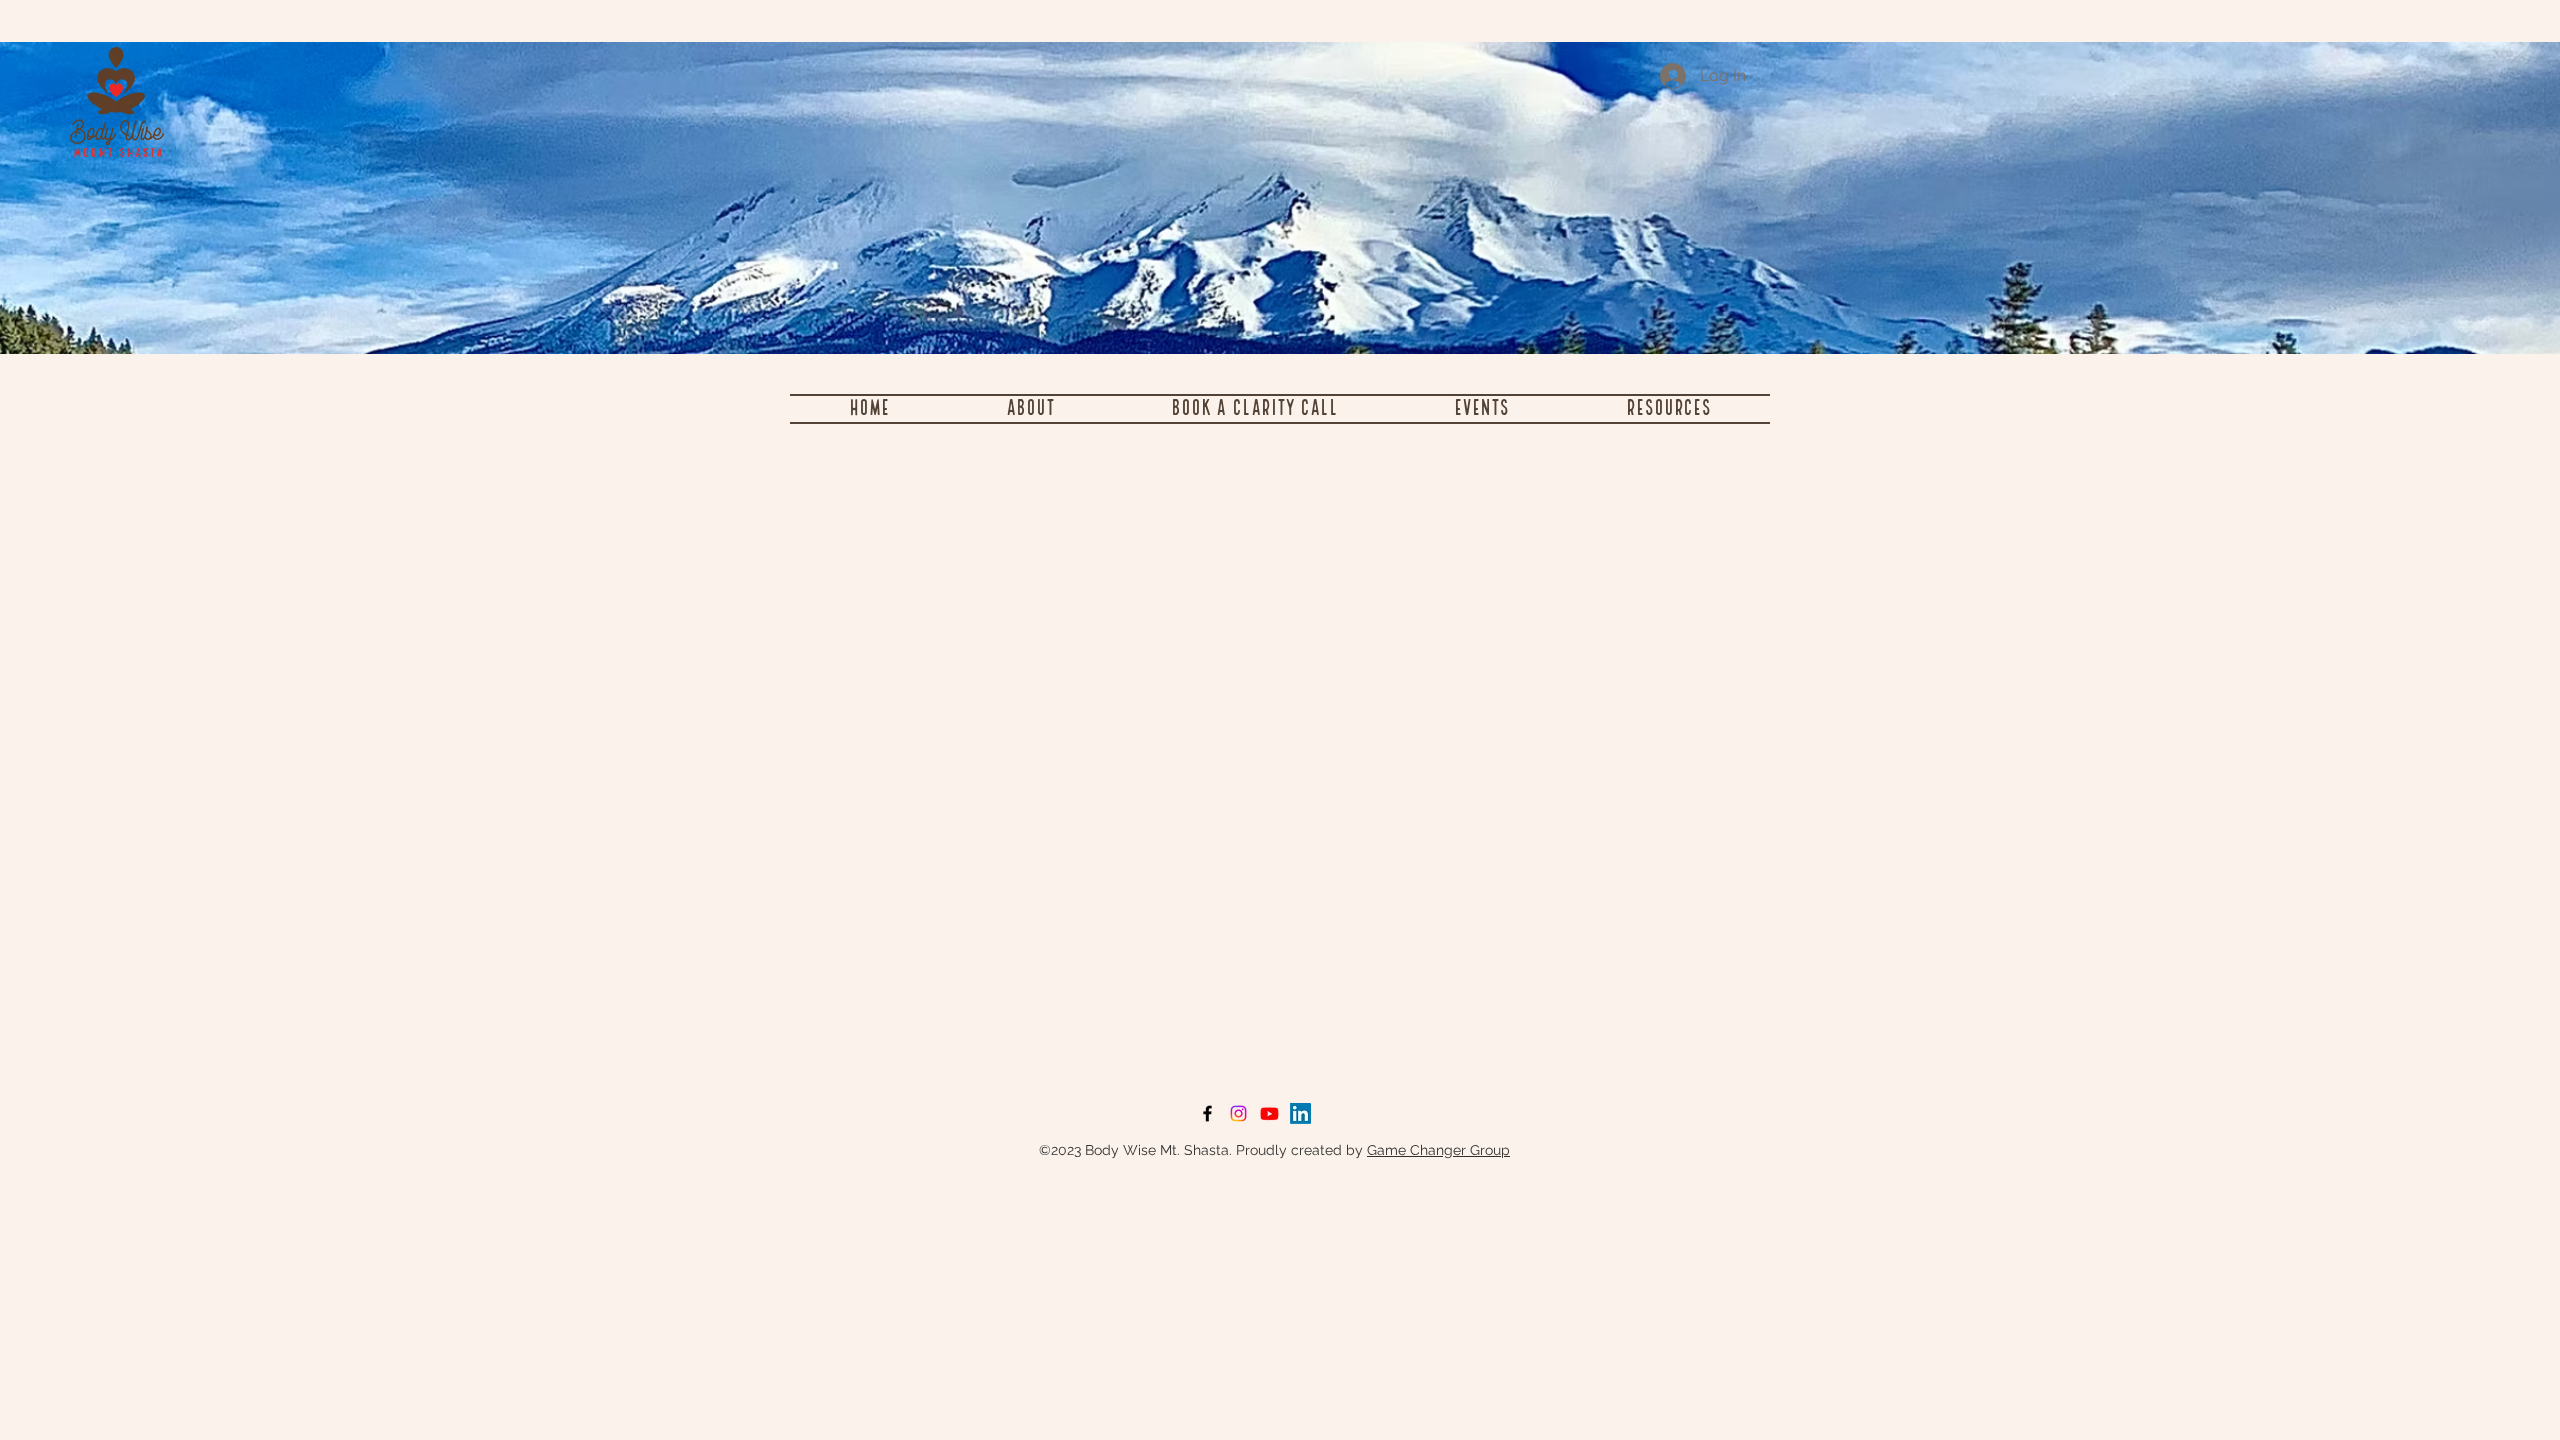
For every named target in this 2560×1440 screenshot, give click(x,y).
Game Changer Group (1438, 1150)
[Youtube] (1269, 1113)
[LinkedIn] (1300, 1113)
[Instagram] (1238, 1113)
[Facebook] (1207, 1113)
